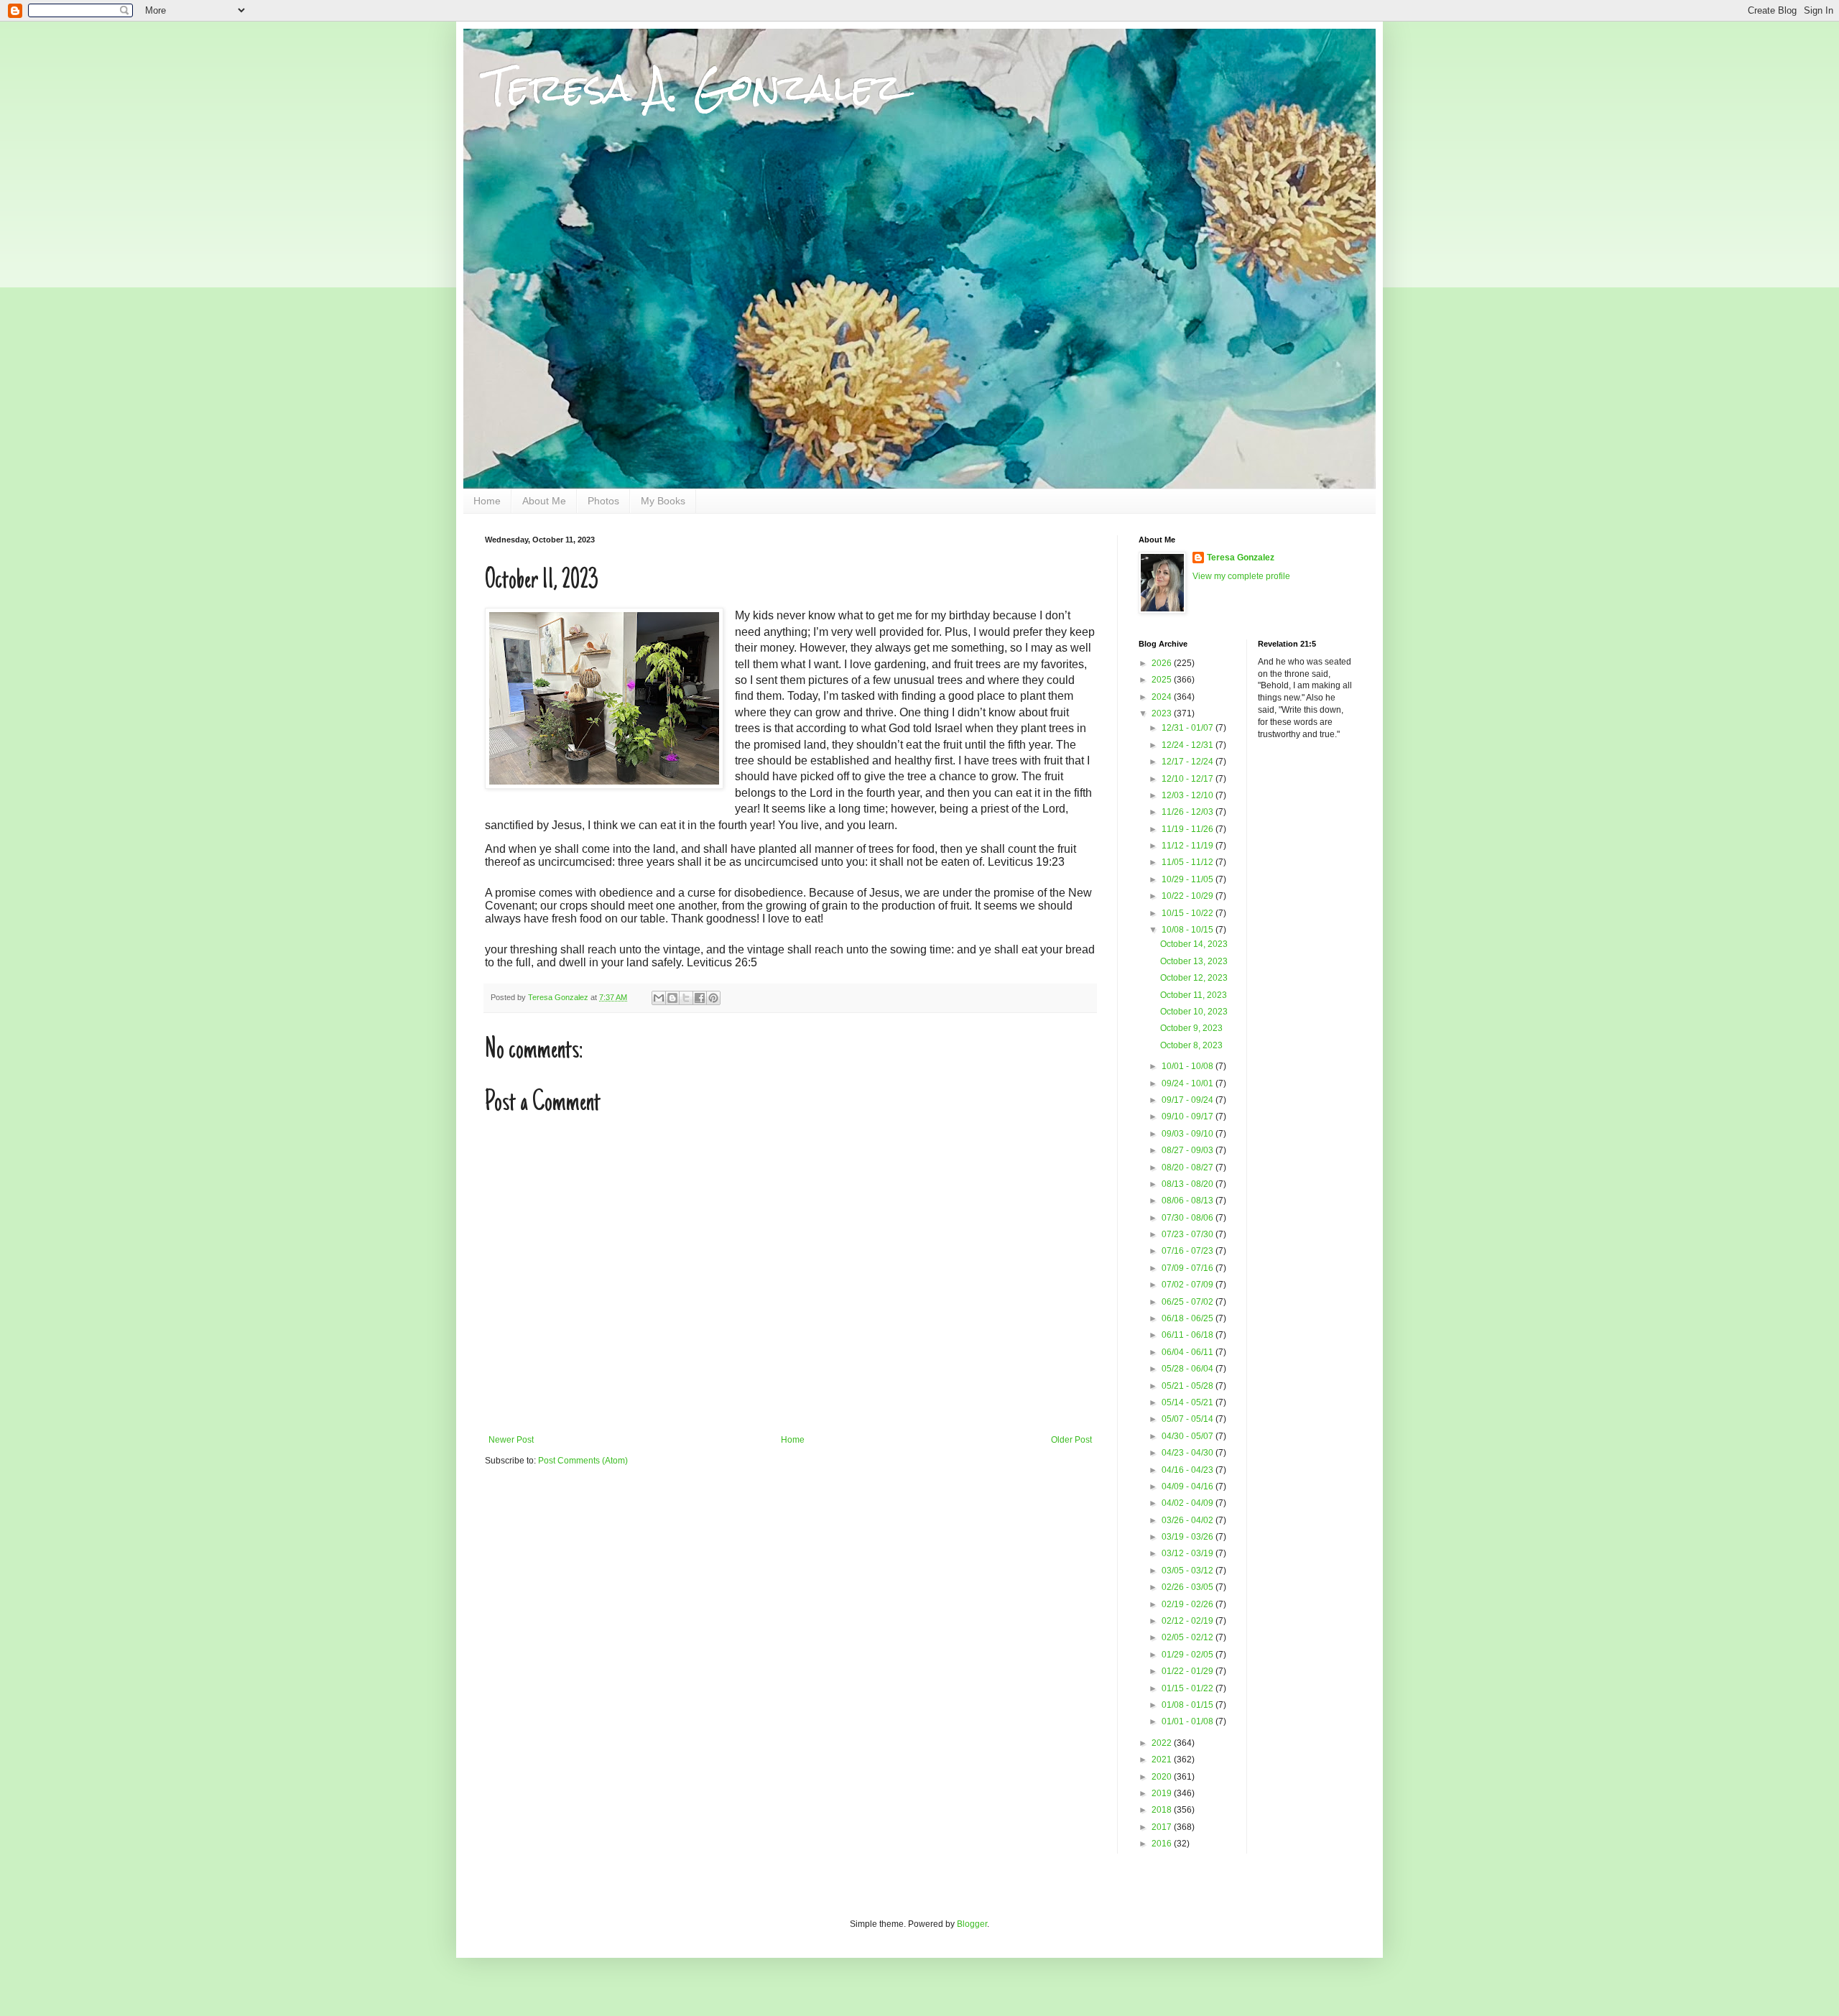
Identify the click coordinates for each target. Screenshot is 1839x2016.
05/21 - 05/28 (1189, 1386)
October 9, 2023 (1191, 1028)
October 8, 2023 (1191, 1045)
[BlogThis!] (672, 998)
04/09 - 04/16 (1189, 1486)
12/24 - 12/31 (1189, 745)
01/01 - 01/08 (1189, 1721)
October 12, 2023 (1194, 978)
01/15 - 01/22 (1189, 1688)
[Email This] (659, 998)
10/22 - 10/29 (1189, 896)
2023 (1163, 713)
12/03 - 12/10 (1189, 795)
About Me (544, 501)
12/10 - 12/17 (1189, 779)
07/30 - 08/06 (1189, 1218)
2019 (1163, 1793)
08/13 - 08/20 (1189, 1184)
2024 (1163, 697)
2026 (1163, 663)
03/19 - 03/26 (1189, 1537)
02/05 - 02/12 (1189, 1637)
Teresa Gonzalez (1241, 558)
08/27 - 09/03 (1189, 1150)
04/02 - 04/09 (1189, 1503)
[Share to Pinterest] (713, 998)
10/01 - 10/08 (1189, 1066)
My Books (663, 501)
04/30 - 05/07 (1189, 1436)
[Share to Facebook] (700, 998)
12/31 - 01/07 (1189, 728)
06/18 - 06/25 (1189, 1318)
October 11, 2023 (1194, 995)
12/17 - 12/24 (1189, 762)
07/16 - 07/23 (1189, 1251)
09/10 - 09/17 (1189, 1116)
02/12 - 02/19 (1189, 1621)
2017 (1163, 1827)
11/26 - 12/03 (1189, 812)
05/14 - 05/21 (1189, 1402)
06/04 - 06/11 (1189, 1352)
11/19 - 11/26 (1189, 829)
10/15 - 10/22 (1189, 913)
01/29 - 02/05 (1189, 1655)
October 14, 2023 (1194, 944)
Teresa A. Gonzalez (694, 87)
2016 (1163, 1844)
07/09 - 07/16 (1189, 1268)
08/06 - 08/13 (1189, 1201)
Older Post (1071, 1440)
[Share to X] (686, 998)
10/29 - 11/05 (1189, 879)
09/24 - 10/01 (1189, 1083)
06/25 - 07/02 (1189, 1302)
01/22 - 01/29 (1189, 1671)
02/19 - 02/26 (1189, 1604)
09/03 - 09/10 (1189, 1134)
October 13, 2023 (1194, 961)
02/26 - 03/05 (1189, 1587)
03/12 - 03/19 (1189, 1553)
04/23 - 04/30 (1189, 1453)
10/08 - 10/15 (1189, 930)
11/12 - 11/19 (1189, 846)
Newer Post (511, 1440)
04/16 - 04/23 (1189, 1470)
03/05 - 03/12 (1189, 1571)
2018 (1163, 1810)
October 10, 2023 (1194, 1012)
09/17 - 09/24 (1189, 1100)
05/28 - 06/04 (1189, 1369)
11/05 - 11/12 (1189, 862)
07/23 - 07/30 (1189, 1234)
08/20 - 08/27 (1189, 1167)
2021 (1163, 1760)
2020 (1163, 1777)
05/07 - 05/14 (1189, 1419)
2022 (1163, 1743)
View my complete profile (1241, 576)
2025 (1163, 680)
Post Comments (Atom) (583, 1461)
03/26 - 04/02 (1189, 1520)
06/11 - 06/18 (1189, 1335)
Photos (603, 501)
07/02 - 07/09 (1189, 1285)
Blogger (972, 1924)
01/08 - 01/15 (1189, 1705)
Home (487, 501)
